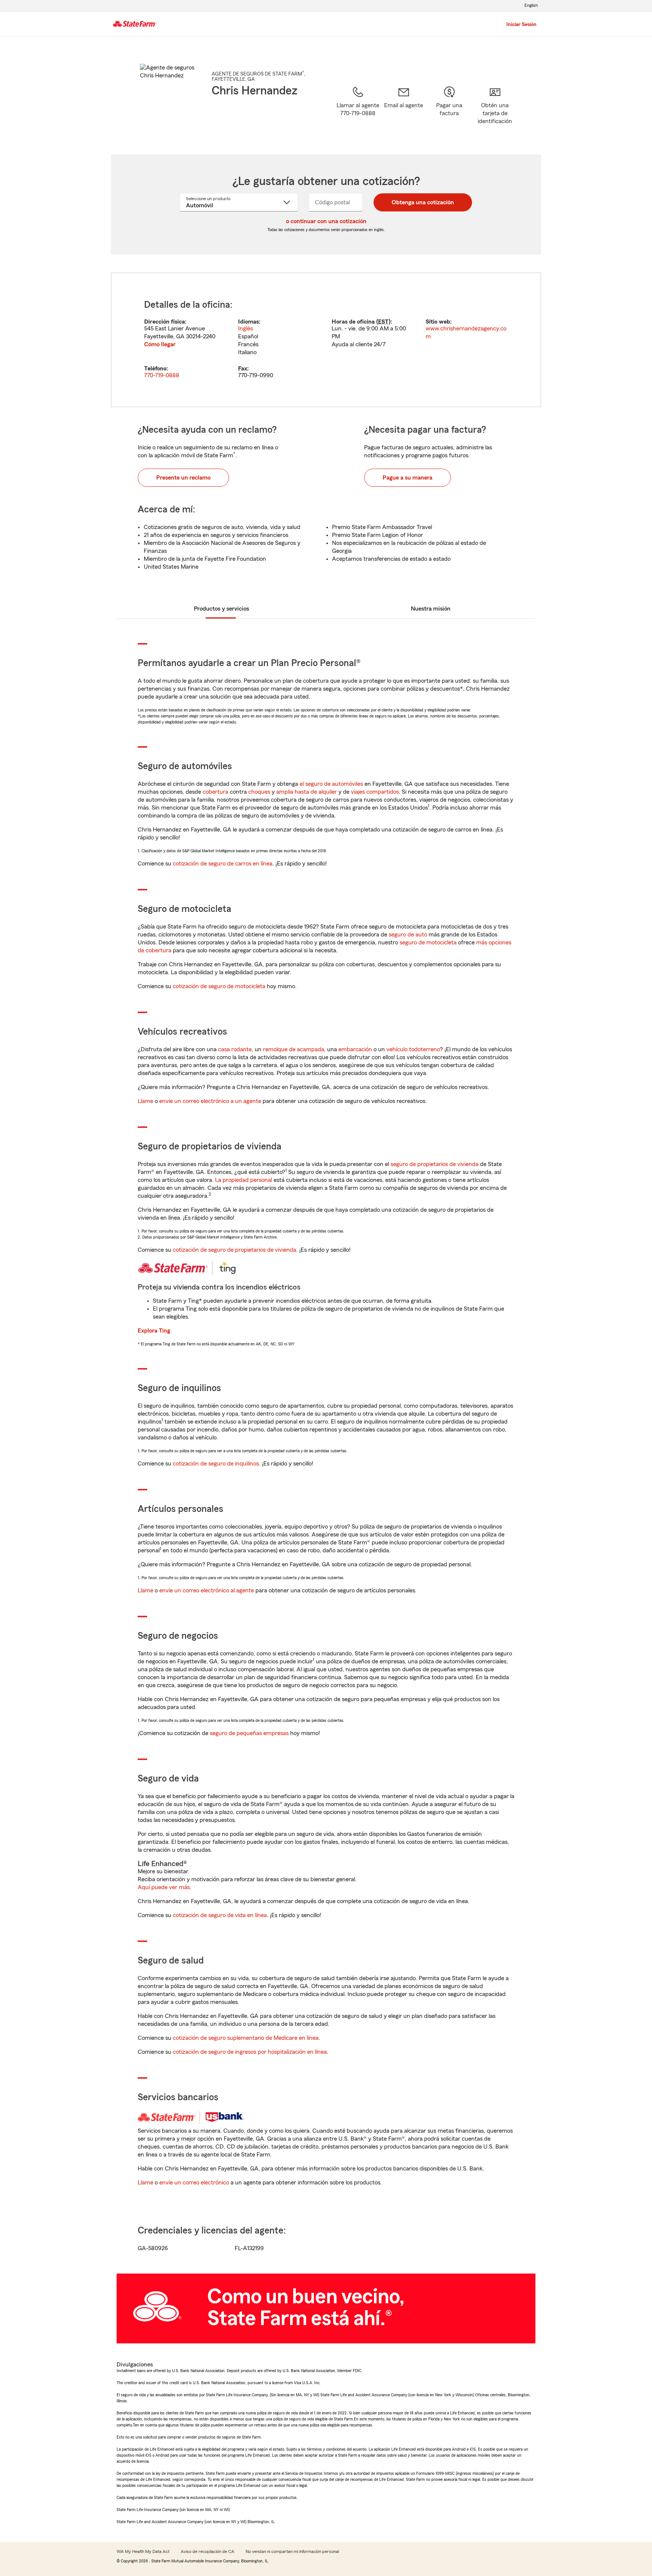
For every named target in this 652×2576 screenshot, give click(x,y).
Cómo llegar (160, 344)
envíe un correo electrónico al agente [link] (207, 1590)
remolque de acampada (294, 1049)
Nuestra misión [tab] (431, 609)
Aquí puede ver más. (165, 1887)
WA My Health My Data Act (143, 2551)
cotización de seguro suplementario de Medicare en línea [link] (246, 2038)
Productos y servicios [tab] (221, 609)
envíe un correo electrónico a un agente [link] (210, 1101)
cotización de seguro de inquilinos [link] (216, 1464)
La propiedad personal (244, 1180)
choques (259, 792)
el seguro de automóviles (331, 784)
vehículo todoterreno (413, 1049)
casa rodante (235, 1049)
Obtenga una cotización (423, 202)
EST (383, 322)
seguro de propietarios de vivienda (434, 1164)
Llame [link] (145, 1101)
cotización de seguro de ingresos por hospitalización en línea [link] (250, 2052)
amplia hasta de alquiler (307, 792)
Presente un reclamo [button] (183, 478)
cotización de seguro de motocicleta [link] (219, 986)
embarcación (355, 1049)
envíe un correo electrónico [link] (194, 2183)
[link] (404, 111)
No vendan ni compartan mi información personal (292, 2551)
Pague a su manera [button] (407, 478)
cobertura (215, 792)
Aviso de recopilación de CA (208, 2551)
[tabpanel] (326, 340)
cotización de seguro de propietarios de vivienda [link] (235, 1250)
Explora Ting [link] (154, 1331)
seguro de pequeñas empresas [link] (248, 1733)
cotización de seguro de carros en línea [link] (223, 864)
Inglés (245, 329)
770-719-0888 (162, 375)
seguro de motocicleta (428, 942)
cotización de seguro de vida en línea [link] (220, 1915)
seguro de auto (408, 935)
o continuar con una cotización (326, 221)
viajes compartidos (375, 792)
